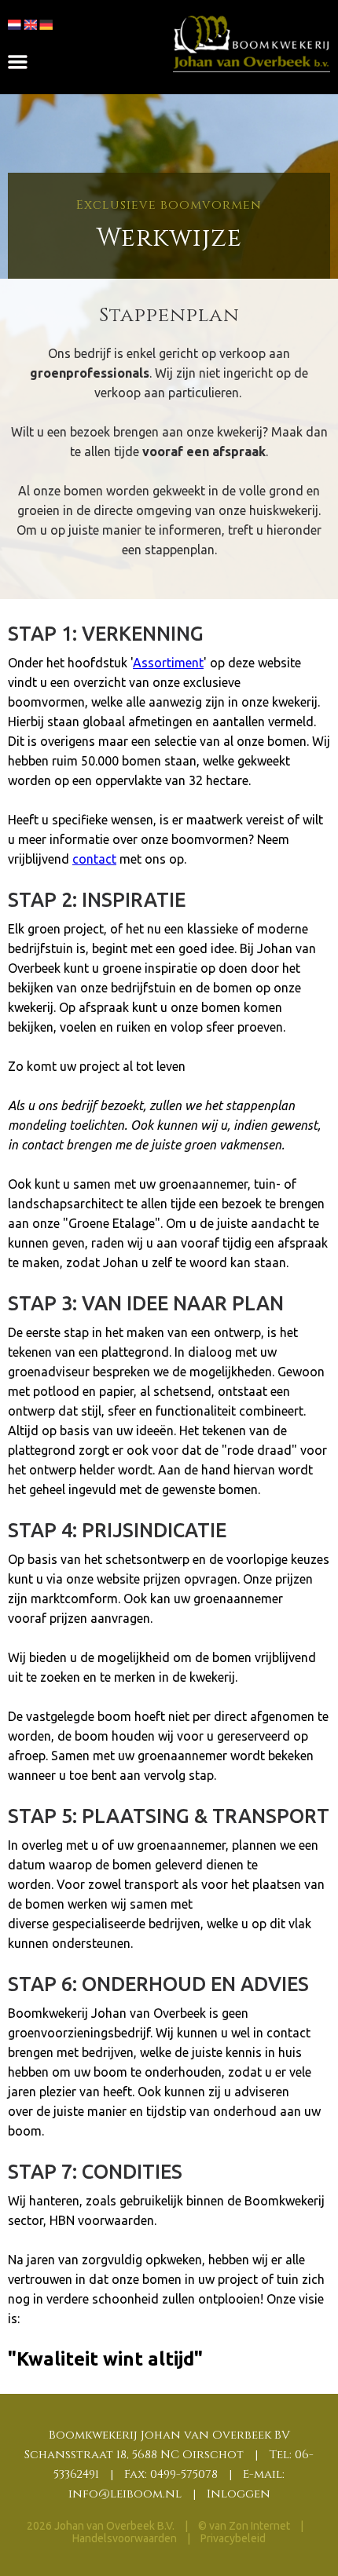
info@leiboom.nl (125, 2494)
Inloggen (239, 2494)
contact (94, 859)
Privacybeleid (233, 2538)
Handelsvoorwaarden (126, 2538)
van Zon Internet (250, 2526)
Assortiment (168, 663)
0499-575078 (184, 2474)
